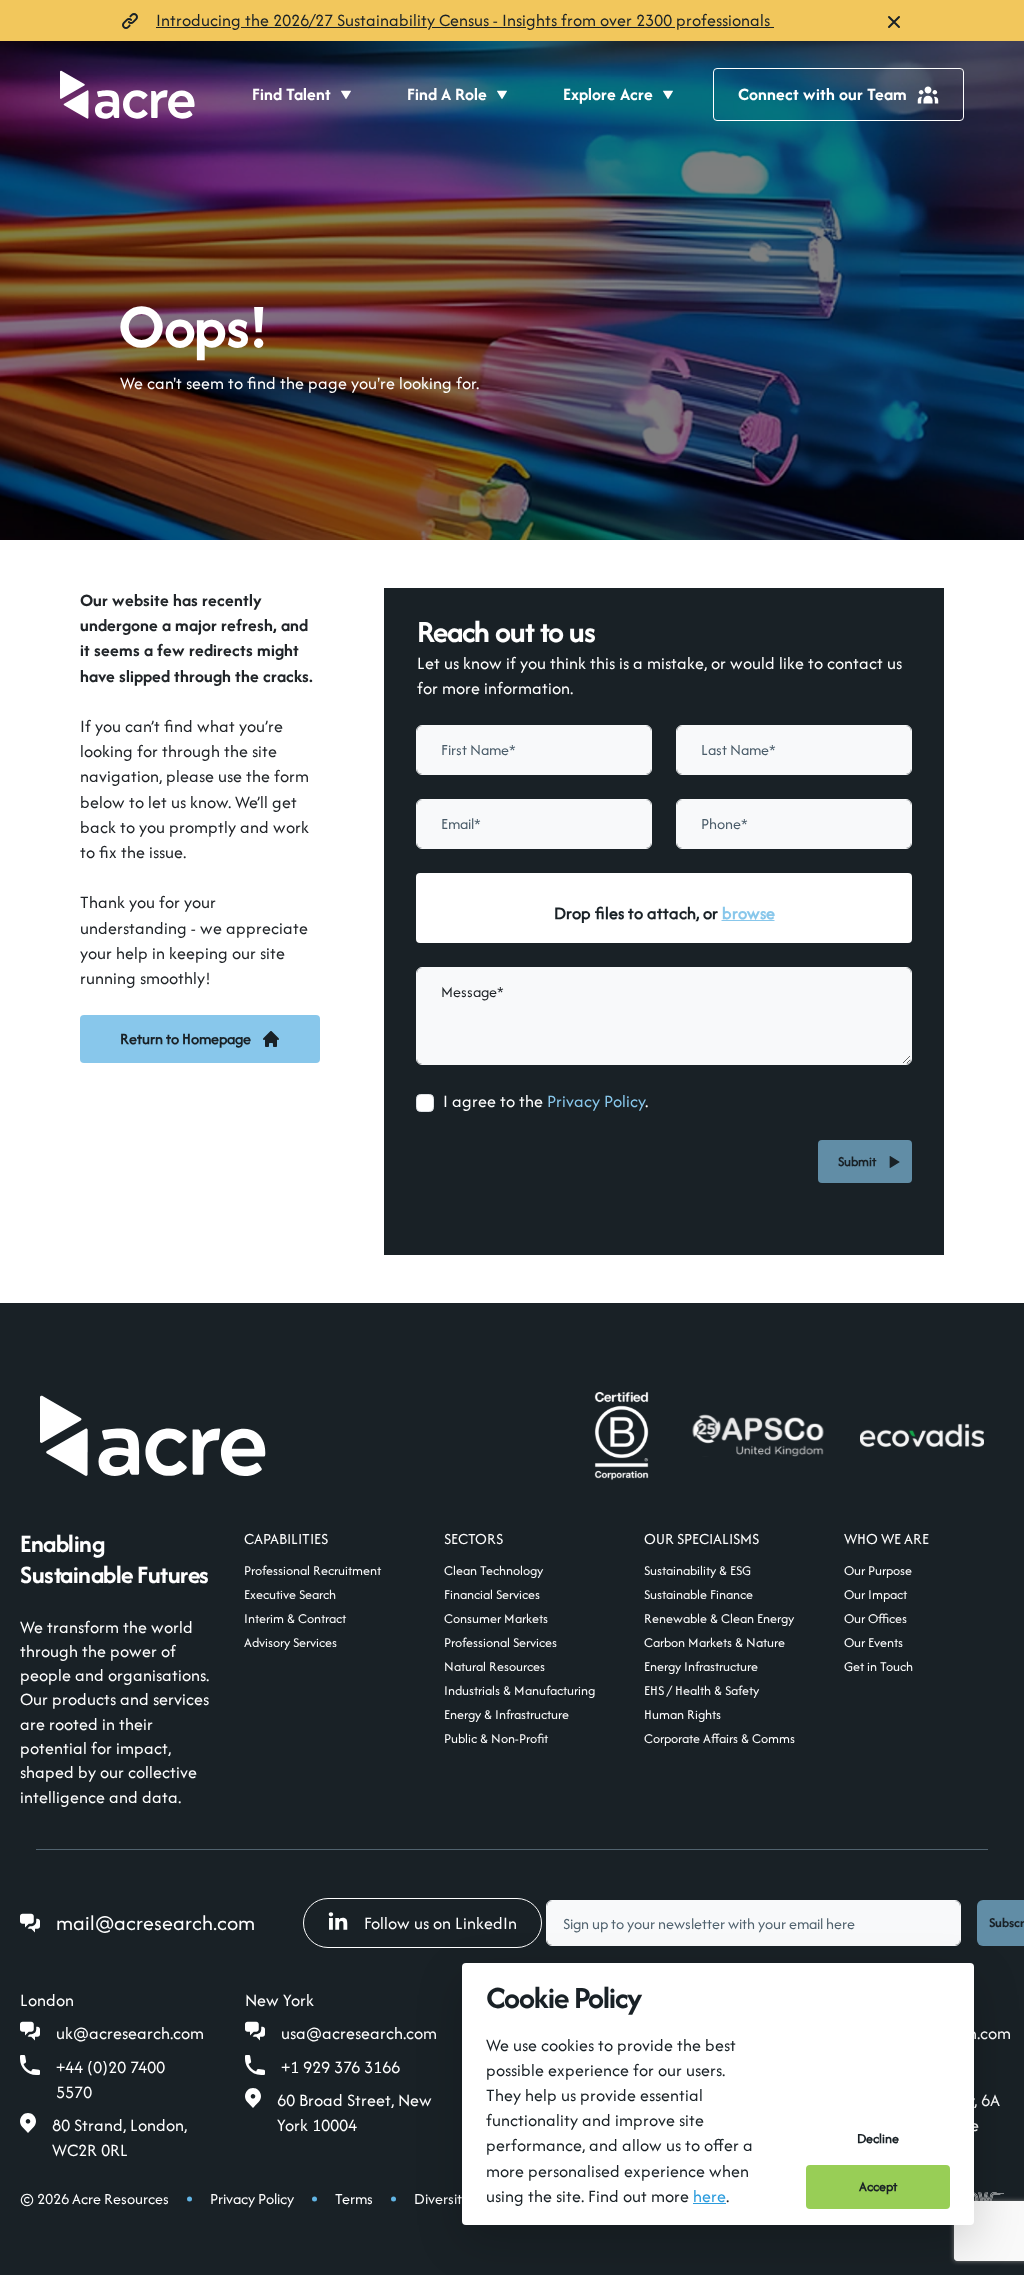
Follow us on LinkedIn (440, 1923)
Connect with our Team (822, 94)
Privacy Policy (596, 1101)
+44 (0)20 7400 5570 (110, 2079)
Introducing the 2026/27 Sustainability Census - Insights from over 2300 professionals (465, 20)
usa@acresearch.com (359, 2033)
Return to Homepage (185, 1038)
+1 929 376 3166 (340, 2067)
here (709, 2196)
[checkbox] (425, 1103)
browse (748, 913)
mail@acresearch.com (155, 1922)
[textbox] (534, 750)
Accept (878, 2186)
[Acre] (127, 94)
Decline (878, 2138)
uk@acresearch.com (130, 2033)
